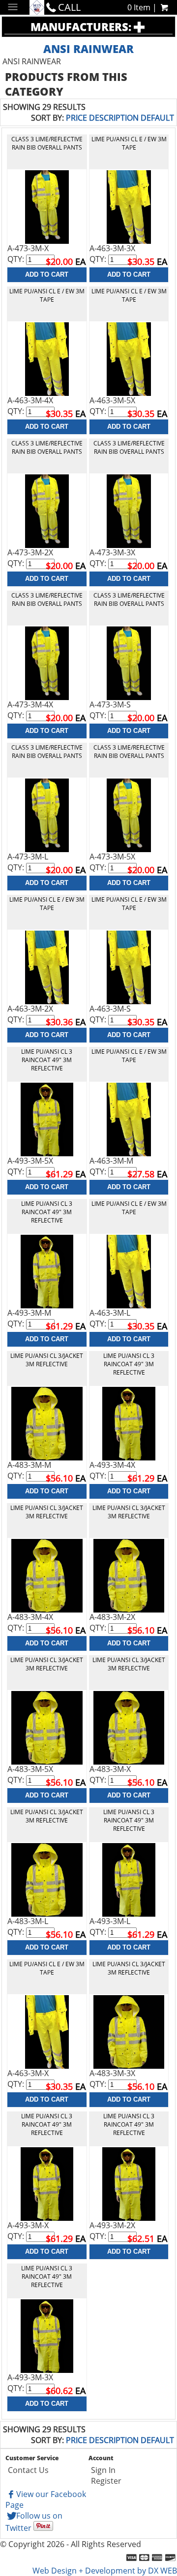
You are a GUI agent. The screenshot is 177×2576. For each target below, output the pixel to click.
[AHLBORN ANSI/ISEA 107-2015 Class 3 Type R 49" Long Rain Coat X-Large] (47, 2183)
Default (157, 118)
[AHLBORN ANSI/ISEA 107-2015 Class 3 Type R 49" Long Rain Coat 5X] (47, 1119)
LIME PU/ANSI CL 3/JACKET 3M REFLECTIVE (47, 1360)
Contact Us (28, 2470)
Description (114, 118)
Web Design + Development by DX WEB (105, 2571)
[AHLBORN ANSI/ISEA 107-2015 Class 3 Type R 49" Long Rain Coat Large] (129, 1879)
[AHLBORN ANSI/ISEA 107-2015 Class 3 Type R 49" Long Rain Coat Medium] (47, 1271)
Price (76, 118)
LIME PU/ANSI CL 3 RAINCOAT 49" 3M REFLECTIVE (47, 1060)
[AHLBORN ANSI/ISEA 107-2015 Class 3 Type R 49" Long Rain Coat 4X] (129, 1423)
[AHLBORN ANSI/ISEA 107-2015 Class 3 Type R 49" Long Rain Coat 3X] (47, 2335)
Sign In (103, 2470)
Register (106, 2481)
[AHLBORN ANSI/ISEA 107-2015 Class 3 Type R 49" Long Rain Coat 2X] (129, 2183)
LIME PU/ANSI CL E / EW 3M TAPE (129, 143)
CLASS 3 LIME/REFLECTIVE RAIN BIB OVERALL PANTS (47, 143)
